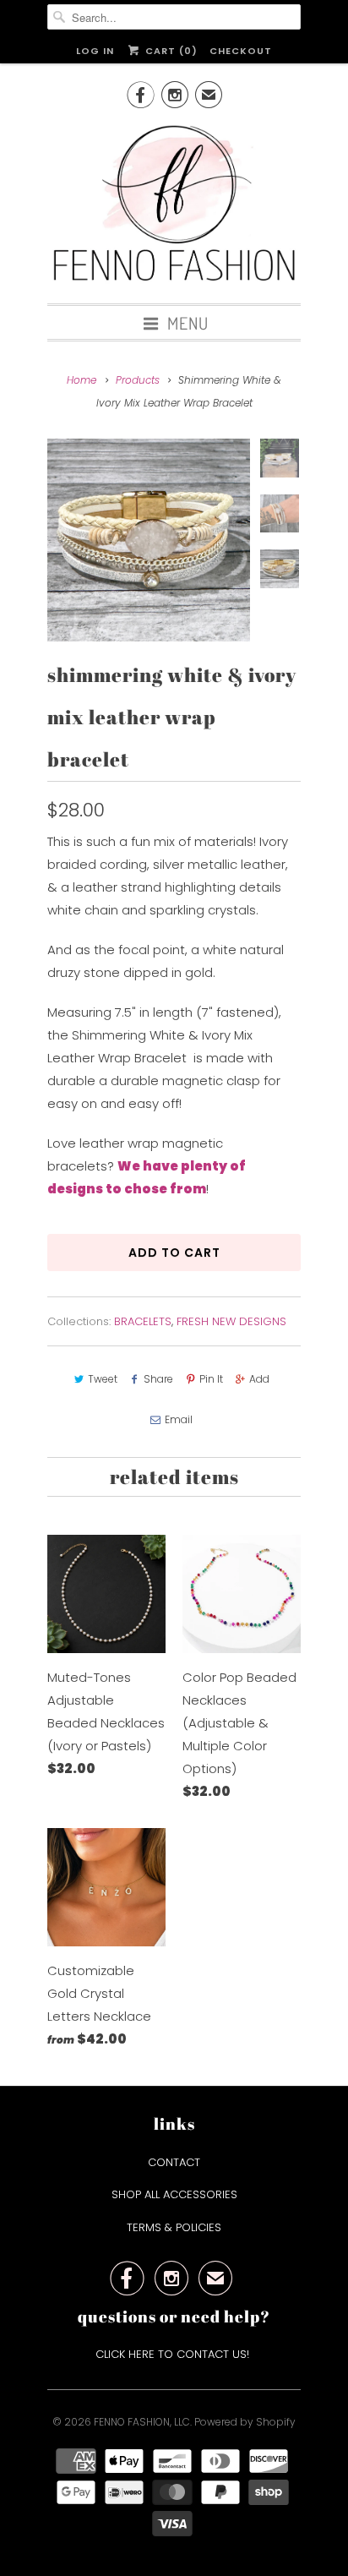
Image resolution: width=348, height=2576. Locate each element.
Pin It (211, 1379)
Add (259, 1379)
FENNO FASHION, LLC (142, 2422)
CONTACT (174, 2162)
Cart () (169, 51)
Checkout (241, 51)
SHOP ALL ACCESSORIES (174, 2194)
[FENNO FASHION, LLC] (174, 205)
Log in (95, 51)
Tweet (103, 1379)
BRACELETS (143, 1321)
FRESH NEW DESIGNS (231, 1321)
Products (138, 380)
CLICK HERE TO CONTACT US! (174, 2354)
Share (158, 1379)
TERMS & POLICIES (174, 2227)
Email (179, 1419)
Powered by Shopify (245, 2422)
